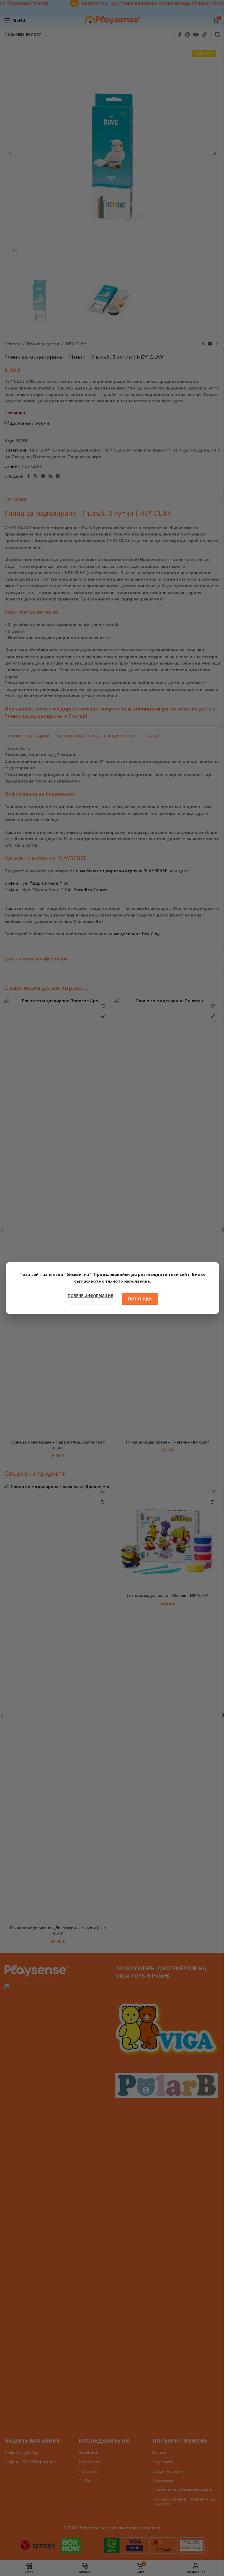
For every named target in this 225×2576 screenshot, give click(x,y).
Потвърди (140, 1299)
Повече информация (91, 1296)
